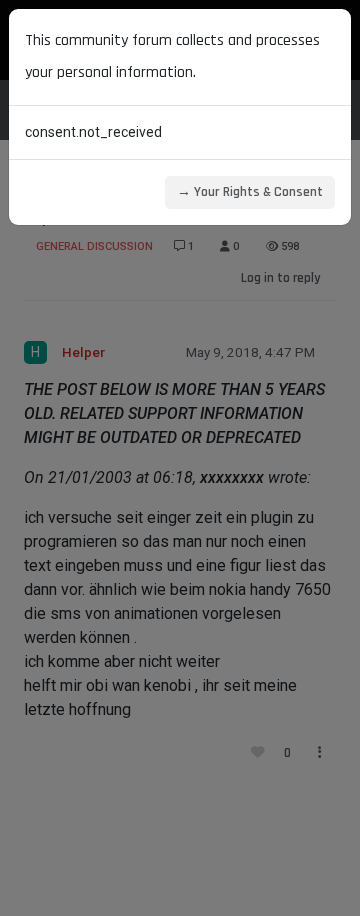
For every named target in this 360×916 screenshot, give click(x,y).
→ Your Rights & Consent (250, 192)
